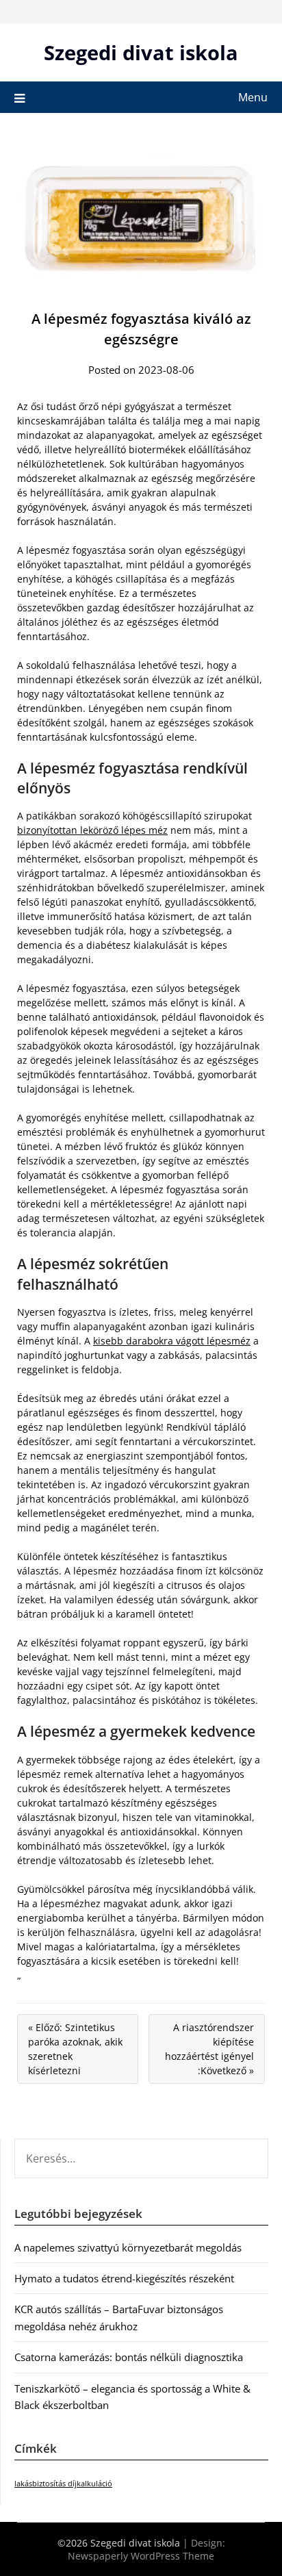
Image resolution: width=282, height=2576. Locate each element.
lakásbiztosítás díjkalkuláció (63, 2484)
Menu (253, 97)
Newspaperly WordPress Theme (141, 2556)
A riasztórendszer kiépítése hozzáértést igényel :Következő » (209, 2049)
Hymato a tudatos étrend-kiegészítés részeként (124, 2278)
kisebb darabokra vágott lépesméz (172, 1341)
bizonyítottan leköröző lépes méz (92, 830)
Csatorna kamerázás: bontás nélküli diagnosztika (129, 2357)
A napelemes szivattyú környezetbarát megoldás (128, 2247)
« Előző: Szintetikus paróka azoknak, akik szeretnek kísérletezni (75, 2049)
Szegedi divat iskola (141, 52)
